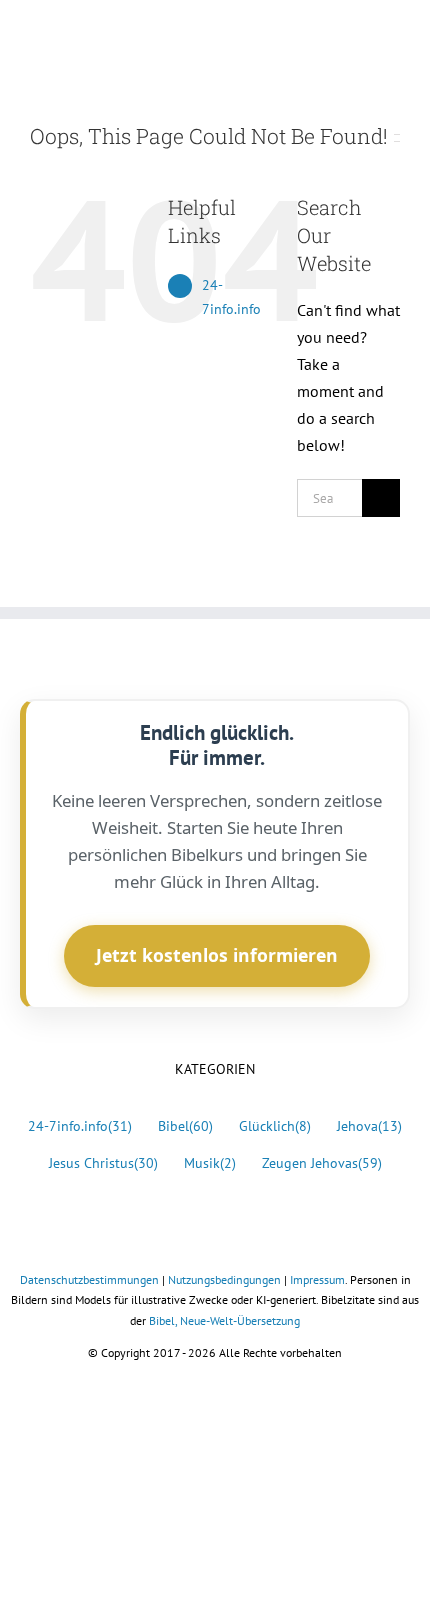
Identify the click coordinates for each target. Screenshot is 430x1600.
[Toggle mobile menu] (392, 35)
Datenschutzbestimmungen (89, 1279)
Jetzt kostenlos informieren (217, 955)
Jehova (369, 1125)
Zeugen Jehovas (322, 1162)
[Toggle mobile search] (356, 35)
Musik (210, 1162)
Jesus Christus (103, 1162)
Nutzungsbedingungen (224, 1279)
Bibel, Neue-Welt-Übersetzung (224, 1320)
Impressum (317, 1279)
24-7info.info (80, 1125)
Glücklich (275, 1125)
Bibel (185, 1125)
